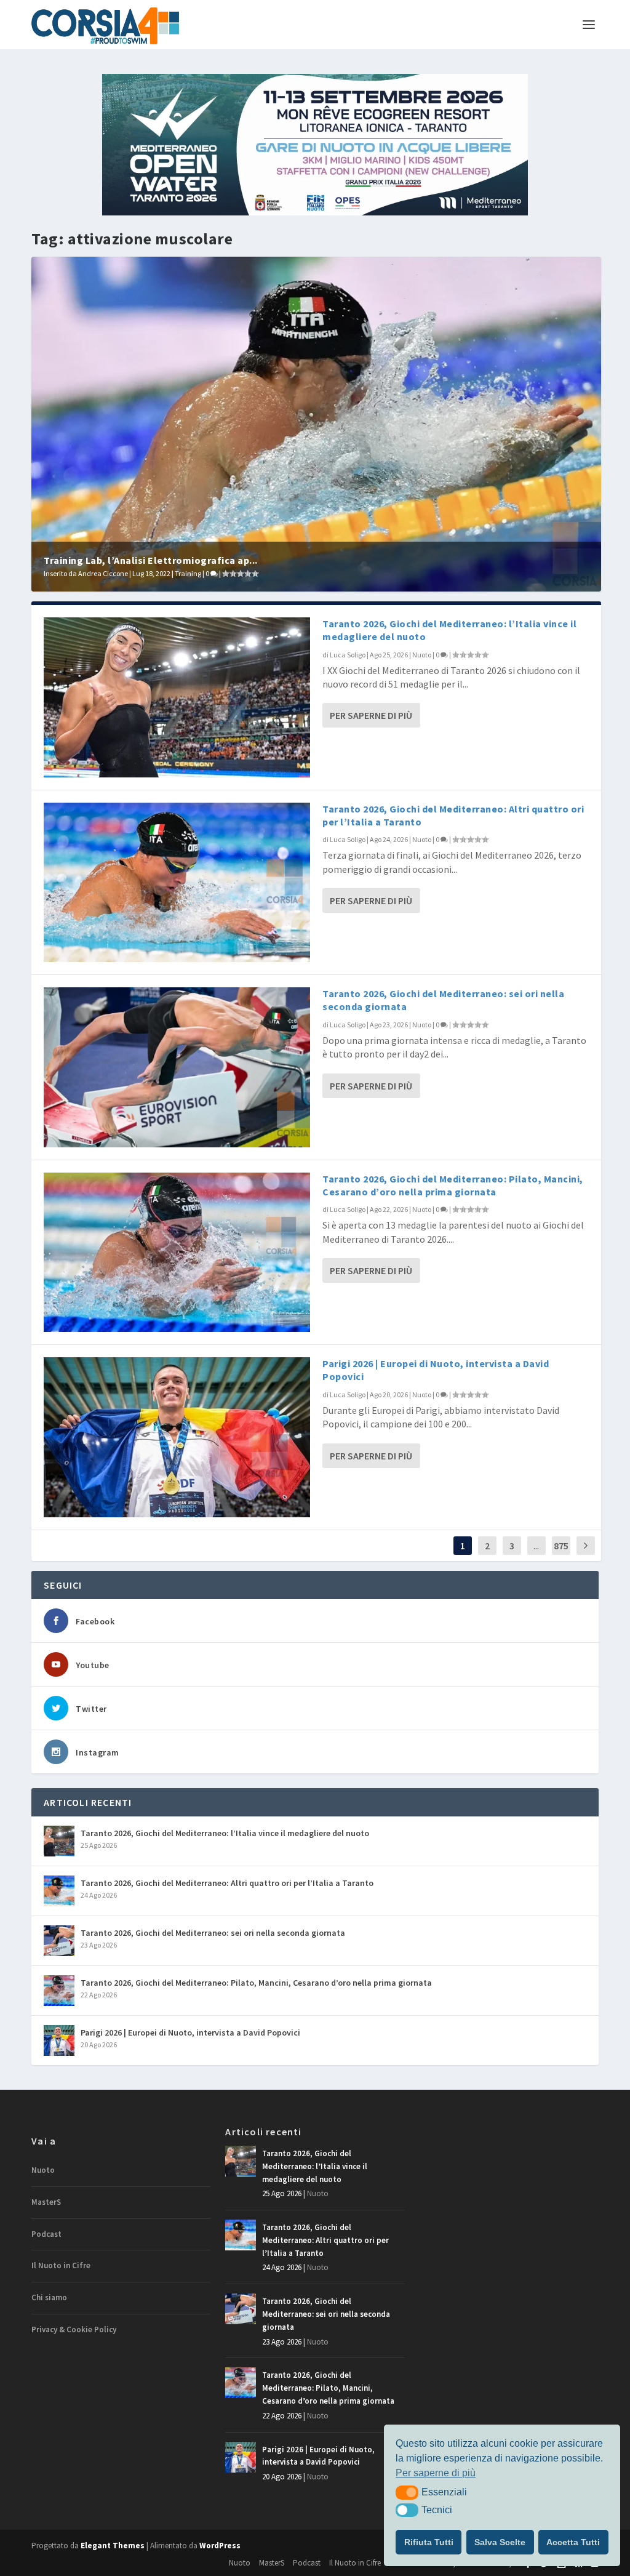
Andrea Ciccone (103, 573)
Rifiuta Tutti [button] (429, 2542)
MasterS (46, 2202)
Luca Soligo (348, 655)
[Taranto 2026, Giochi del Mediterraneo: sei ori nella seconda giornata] (177, 1067)
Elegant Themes (113, 2546)
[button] (407, 2492)
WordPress (220, 2546)
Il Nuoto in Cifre (61, 2265)
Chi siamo (49, 2297)
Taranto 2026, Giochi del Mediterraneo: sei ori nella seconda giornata (213, 1933)
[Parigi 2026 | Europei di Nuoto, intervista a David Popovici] (177, 1437)
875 (561, 1546)
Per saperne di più (371, 715)
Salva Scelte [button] (500, 2542)
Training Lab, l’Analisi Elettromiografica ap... (151, 560)
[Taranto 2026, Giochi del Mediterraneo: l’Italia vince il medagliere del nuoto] (177, 697)
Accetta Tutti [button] (573, 2542)
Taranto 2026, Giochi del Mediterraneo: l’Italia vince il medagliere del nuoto (225, 1833)
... (536, 1546)
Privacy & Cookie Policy (74, 2329)
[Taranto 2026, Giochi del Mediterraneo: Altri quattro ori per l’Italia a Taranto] (177, 883)
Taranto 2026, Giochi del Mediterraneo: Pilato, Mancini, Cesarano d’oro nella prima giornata (453, 1185)
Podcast (46, 2234)
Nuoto (422, 655)
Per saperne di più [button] (436, 2473)
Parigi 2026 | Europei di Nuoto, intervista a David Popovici (190, 2032)
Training (188, 573)
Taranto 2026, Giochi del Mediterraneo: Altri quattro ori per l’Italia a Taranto (227, 1883)
